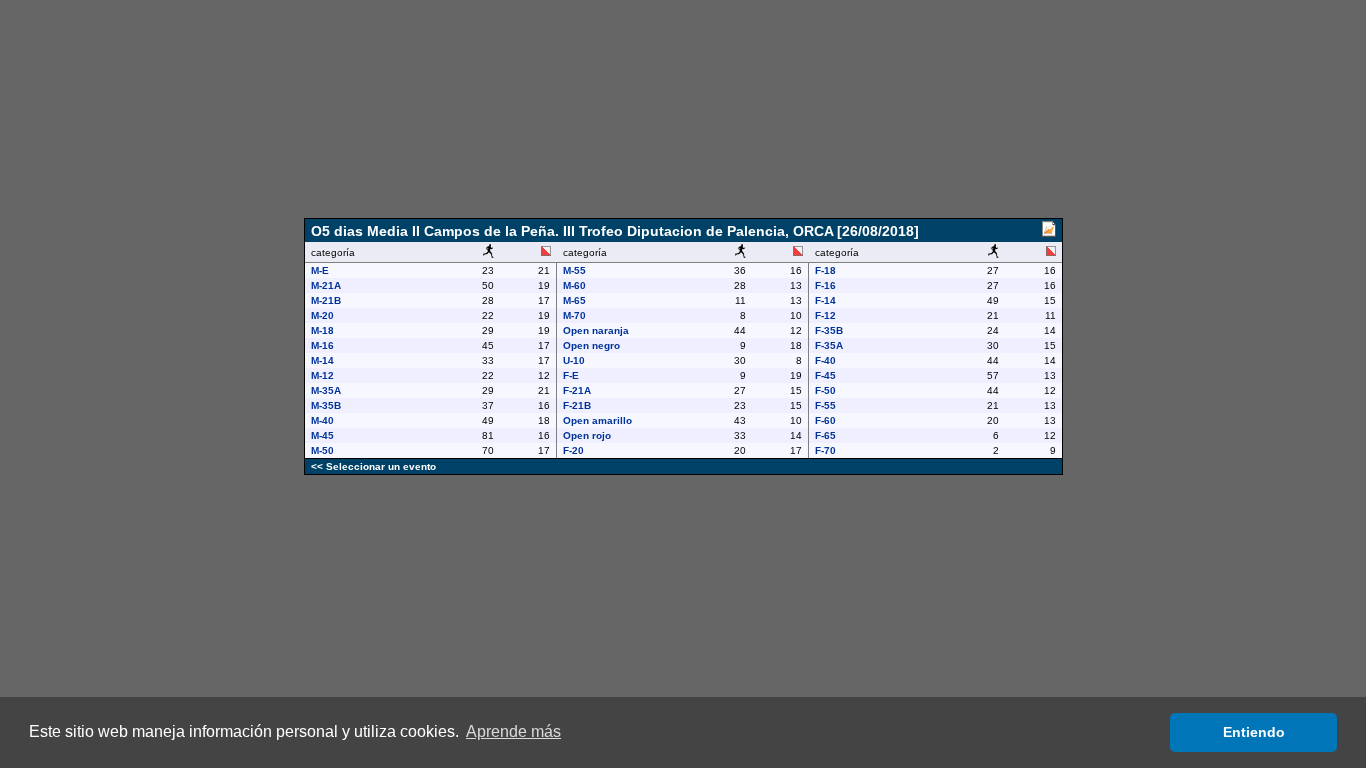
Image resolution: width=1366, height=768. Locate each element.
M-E (320, 270)
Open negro (591, 345)
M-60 (574, 285)
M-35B (326, 405)
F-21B (577, 405)
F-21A (577, 390)
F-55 (825, 405)
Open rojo (587, 435)
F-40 (825, 360)
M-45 (322, 435)
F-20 (573, 450)
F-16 (825, 285)
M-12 (322, 375)
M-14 (322, 360)
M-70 (574, 315)
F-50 (825, 390)
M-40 (322, 420)
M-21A (326, 285)
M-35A (326, 390)
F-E (571, 375)
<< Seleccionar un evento (373, 466)
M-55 (574, 270)
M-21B (326, 300)
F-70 (825, 450)
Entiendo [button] (1254, 732)
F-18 (825, 270)
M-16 (322, 345)
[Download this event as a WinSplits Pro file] (1049, 232)
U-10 (574, 360)
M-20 (322, 315)
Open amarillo (597, 420)
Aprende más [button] (513, 731)
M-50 (322, 450)
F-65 (825, 435)
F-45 (825, 375)
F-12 (825, 315)
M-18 (322, 330)
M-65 (574, 300)
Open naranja (596, 330)
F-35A (829, 345)
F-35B (829, 330)
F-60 (825, 420)
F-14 (825, 300)
